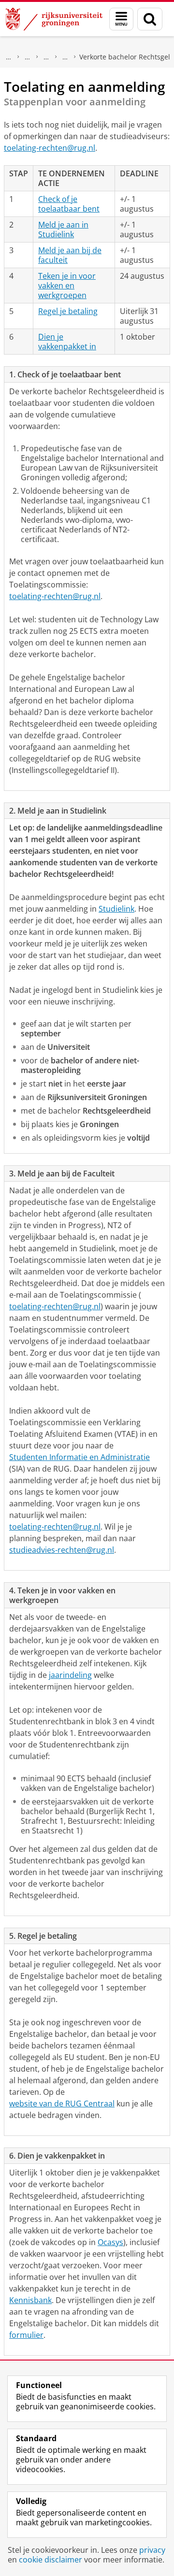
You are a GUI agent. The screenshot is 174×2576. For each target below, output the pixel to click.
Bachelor (65, 57)
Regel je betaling (68, 311)
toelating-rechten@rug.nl (50, 148)
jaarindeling (70, 1675)
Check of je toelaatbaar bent (69, 204)
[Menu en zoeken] (121, 19)
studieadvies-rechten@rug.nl (62, 1550)
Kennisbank (30, 2300)
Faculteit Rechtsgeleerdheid (28, 57)
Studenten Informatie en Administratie (80, 1457)
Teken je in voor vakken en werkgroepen (67, 286)
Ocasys (110, 2242)
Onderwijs (46, 57)
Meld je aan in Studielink (63, 229)
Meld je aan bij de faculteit (70, 255)
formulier (26, 2335)
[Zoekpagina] (150, 19)
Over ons (9, 57)
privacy (152, 2550)
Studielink (116, 909)
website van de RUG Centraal (62, 2104)
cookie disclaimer (51, 2560)
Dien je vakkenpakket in (67, 342)
